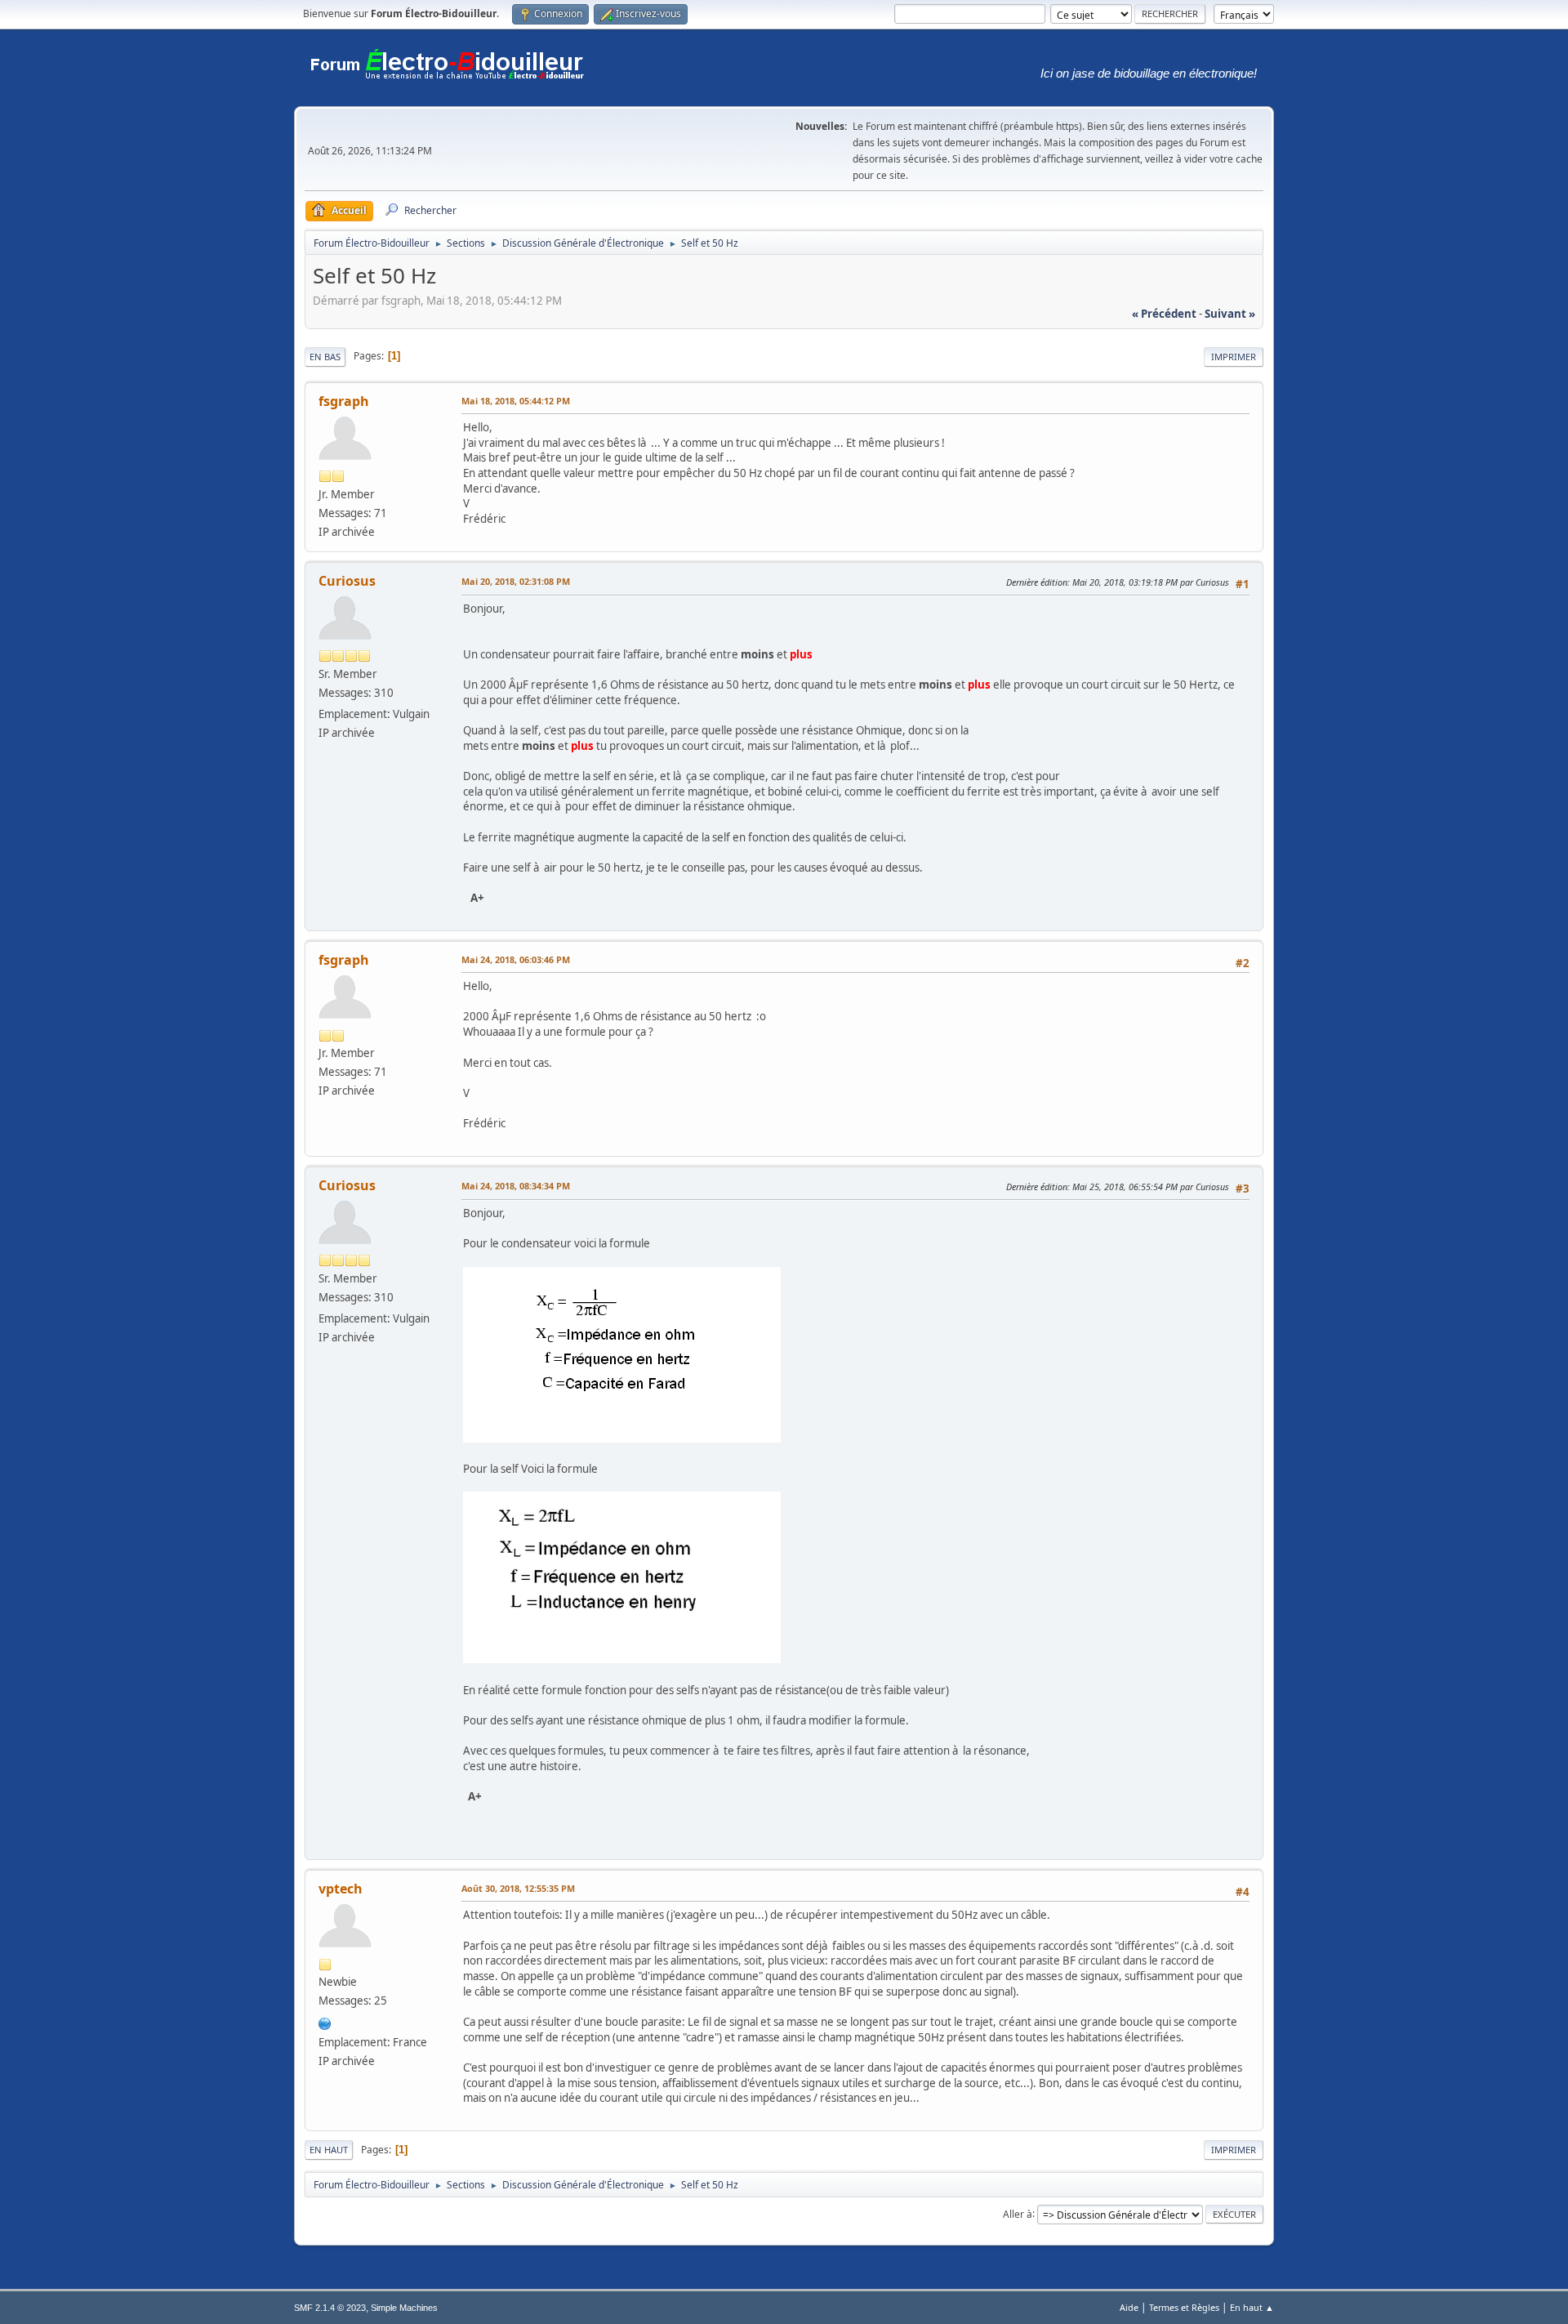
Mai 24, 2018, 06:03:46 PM (516, 959)
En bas (325, 357)
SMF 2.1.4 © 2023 (330, 2308)
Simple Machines (404, 2308)
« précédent (1164, 314)
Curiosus (347, 581)
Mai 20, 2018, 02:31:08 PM (516, 581)
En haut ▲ (1252, 2307)
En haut (329, 2150)
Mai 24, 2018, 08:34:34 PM (516, 1186)
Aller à (1018, 2213)
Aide (1129, 2307)
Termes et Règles (1184, 2307)
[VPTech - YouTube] (325, 2022)
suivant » (1230, 314)
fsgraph (344, 401)
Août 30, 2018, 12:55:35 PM (518, 1888)
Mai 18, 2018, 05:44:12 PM (516, 401)
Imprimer (1234, 357)
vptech (341, 1889)
